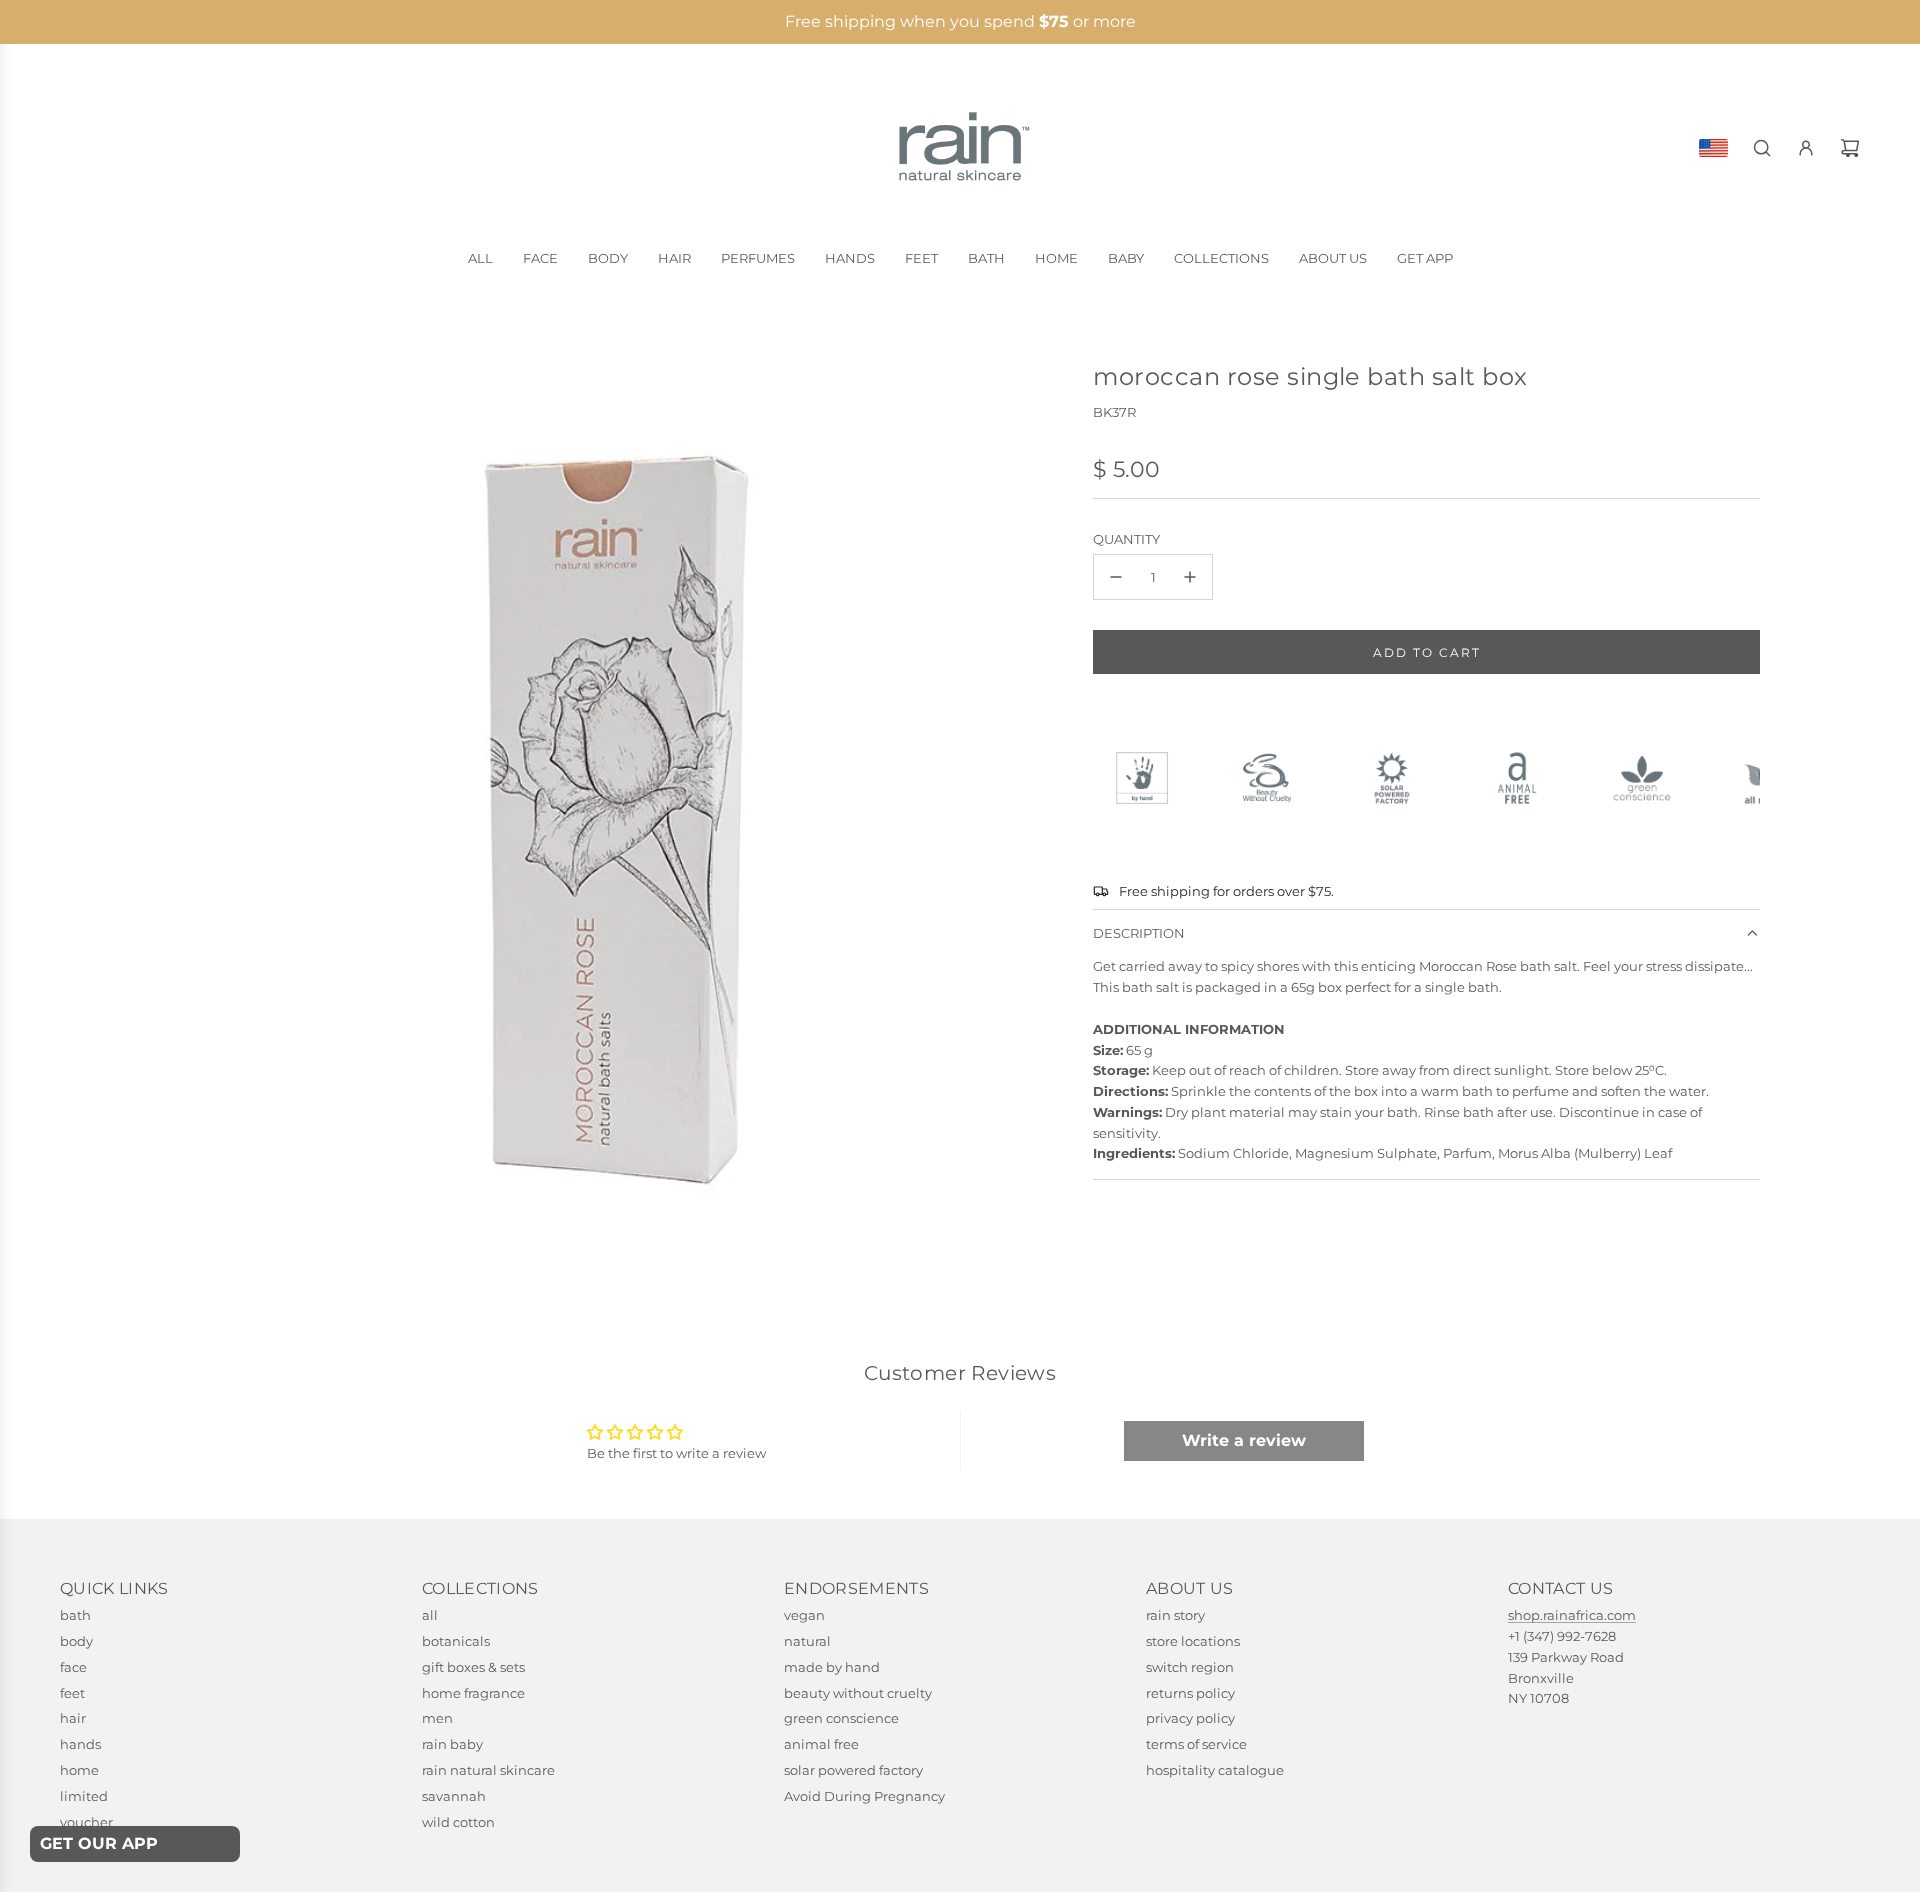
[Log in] (1806, 148)
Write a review (1244, 1440)
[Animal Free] (1525, 778)
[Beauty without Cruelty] (1275, 778)
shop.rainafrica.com (1572, 1615)
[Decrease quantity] (1116, 577)
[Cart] (1850, 148)
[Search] (1762, 148)
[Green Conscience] (1650, 778)
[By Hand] (1150, 778)
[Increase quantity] (1190, 577)
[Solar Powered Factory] (1400, 778)
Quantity (1126, 539)
